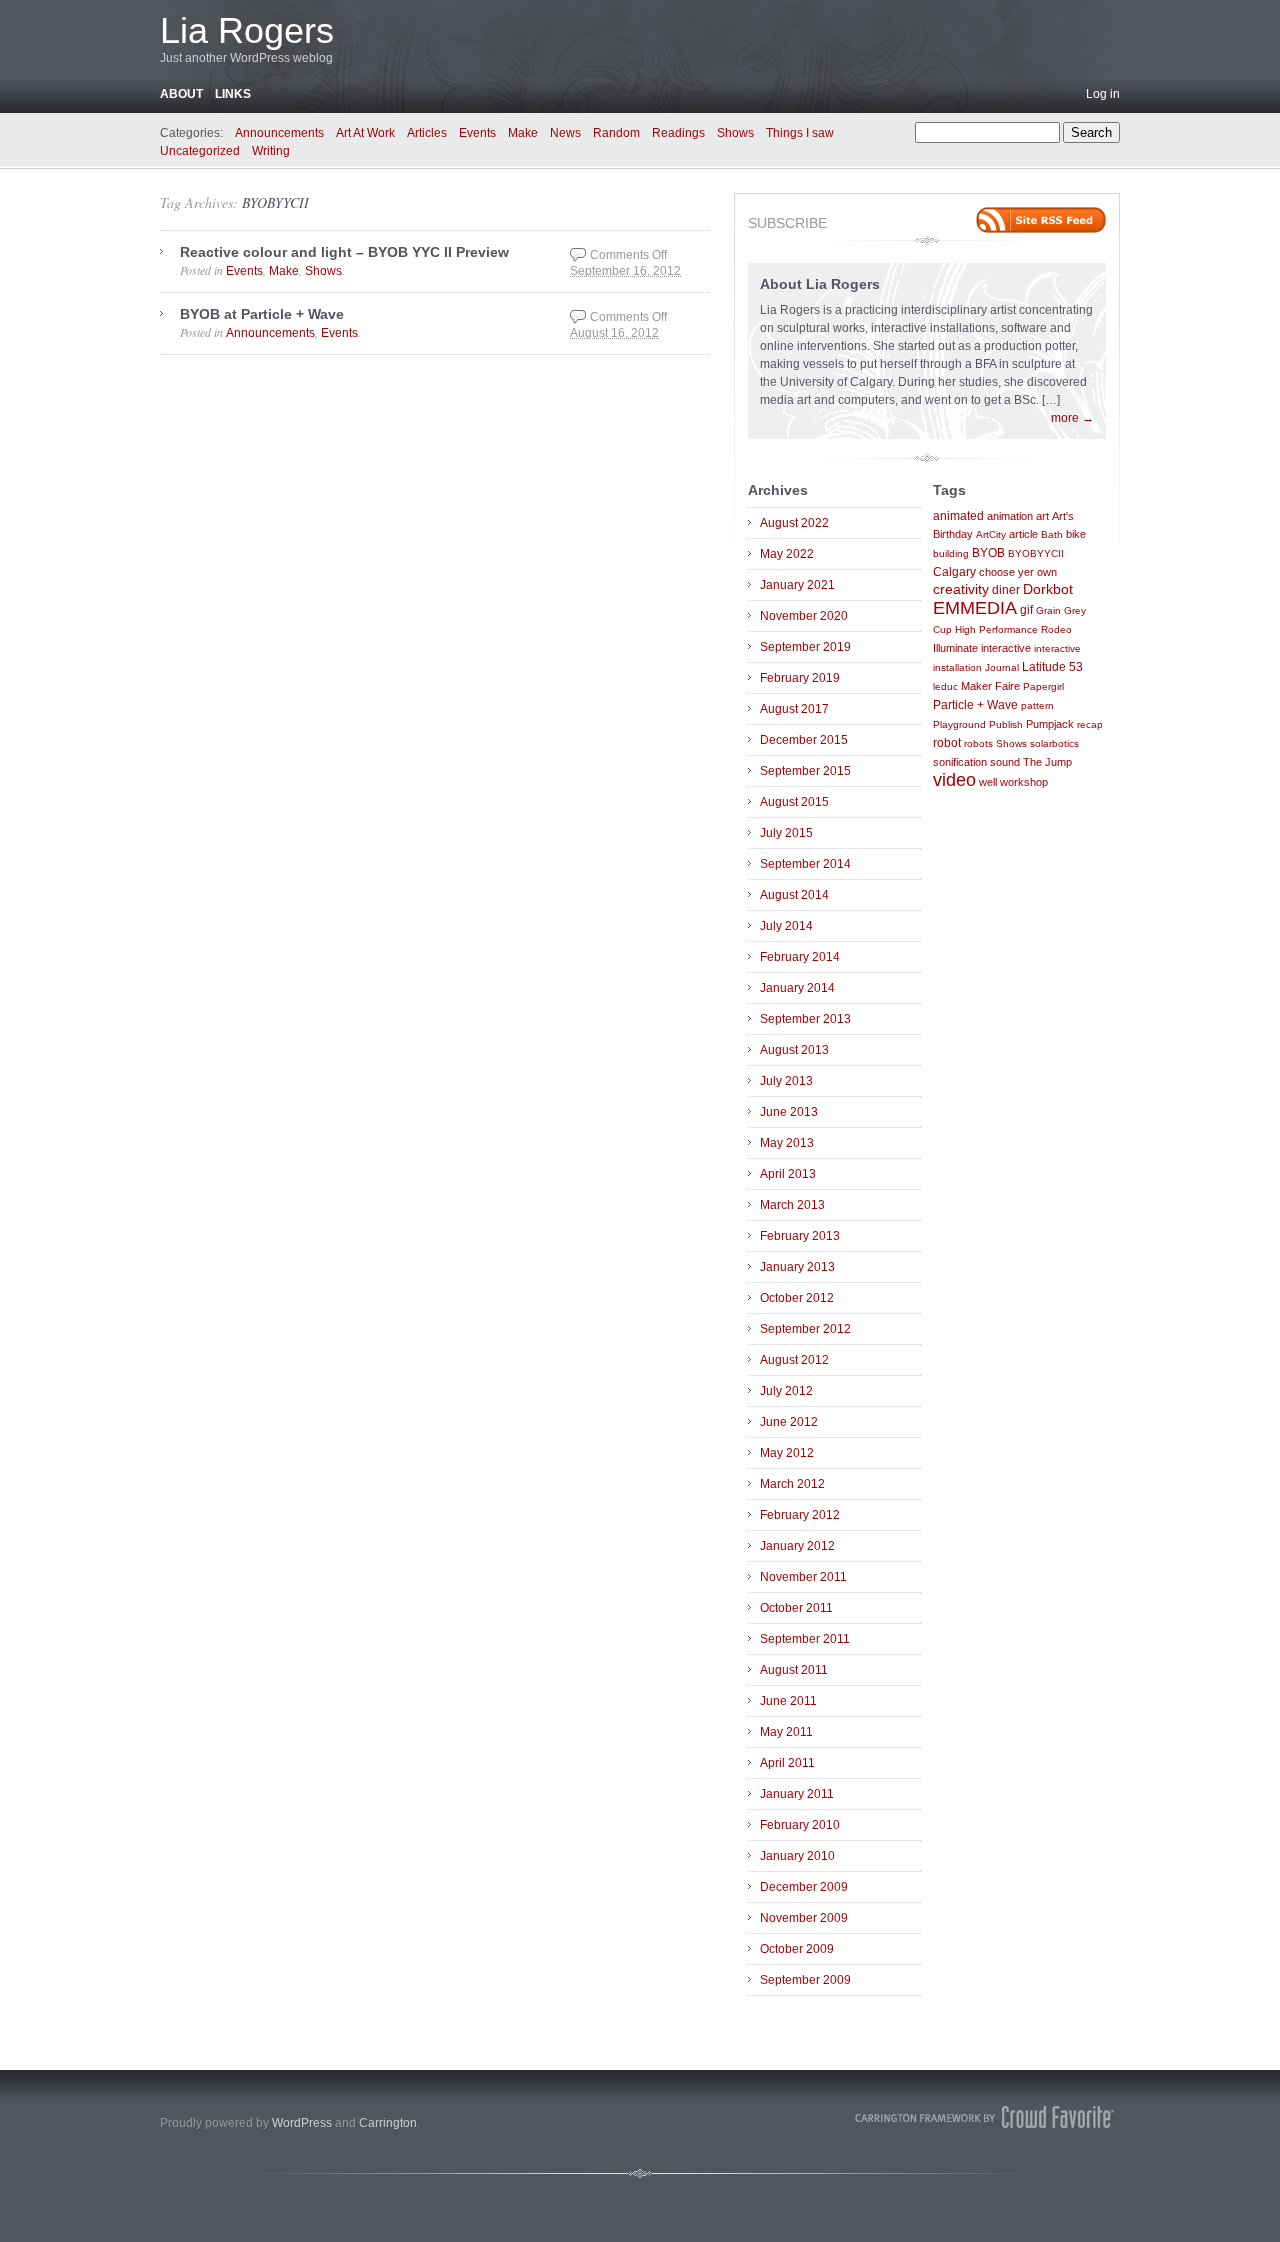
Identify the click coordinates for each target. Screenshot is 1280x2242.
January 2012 (797, 1546)
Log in (1103, 94)
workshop (1024, 782)
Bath (1052, 534)
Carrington (388, 2123)
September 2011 (805, 1639)
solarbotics (1054, 743)
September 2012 (805, 1329)
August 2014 (794, 895)
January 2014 (797, 988)
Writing (271, 151)
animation (1010, 516)
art (1042, 516)
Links (233, 94)
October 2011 (796, 1608)
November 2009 (804, 1918)
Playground (959, 724)
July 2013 (786, 1081)
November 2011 (803, 1577)
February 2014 (800, 957)
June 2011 (788, 1701)
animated (958, 516)
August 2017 (794, 709)
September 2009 (805, 1980)
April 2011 (787, 1763)
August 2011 (794, 1670)
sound (1005, 762)
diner (1006, 590)
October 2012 (797, 1298)
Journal (1002, 667)
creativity (961, 589)
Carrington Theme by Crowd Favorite (985, 2117)
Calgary (954, 572)
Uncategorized (200, 151)
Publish (1006, 724)
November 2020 (804, 616)
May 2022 (787, 554)
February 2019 (800, 678)
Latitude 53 (1052, 667)
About (181, 94)
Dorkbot (1048, 589)
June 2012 (789, 1422)
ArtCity (991, 534)
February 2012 (800, 1515)
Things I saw (800, 133)
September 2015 (805, 771)
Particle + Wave (975, 705)
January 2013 (797, 1267)
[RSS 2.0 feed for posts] (1041, 220)
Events (477, 133)
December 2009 (804, 1887)
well (988, 782)
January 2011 (797, 1794)
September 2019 (805, 647)
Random (616, 133)
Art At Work (365, 133)
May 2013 (787, 1143)
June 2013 (789, 1112)
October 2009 (797, 1949)
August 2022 (794, 523)
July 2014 (786, 926)
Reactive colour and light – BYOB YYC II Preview (344, 252)
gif (1026, 610)
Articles (427, 133)
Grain (1048, 610)
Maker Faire (990, 686)
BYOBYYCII (275, 202)
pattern (1037, 705)
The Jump (1047, 762)
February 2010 (800, 1825)
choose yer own (1018, 572)
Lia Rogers (247, 30)
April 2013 (788, 1174)
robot (947, 743)
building (951, 553)
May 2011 (786, 1732)
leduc (945, 686)
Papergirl (1043, 686)
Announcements (279, 133)
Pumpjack (1050, 724)
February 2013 (800, 1236)
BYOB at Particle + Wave (262, 314)
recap (1090, 724)
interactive (1006, 648)
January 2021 (797, 585)
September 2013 (805, 1019)
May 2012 (787, 1453)
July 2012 (786, 1391)
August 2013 (794, 1050)
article (1023, 534)
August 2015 (794, 802)
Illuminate (955, 648)
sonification (960, 762)
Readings (678, 133)
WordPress (302, 2123)
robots (978, 743)
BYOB (988, 553)
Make (523, 133)
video (954, 780)
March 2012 (792, 1484)
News (565, 133)
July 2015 (786, 833)
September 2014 (805, 864)
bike (1076, 534)
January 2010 (797, 1856)
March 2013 (792, 1205)
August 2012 (794, 1360)
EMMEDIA (975, 608)
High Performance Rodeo (1013, 629)
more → (1072, 418)
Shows (735, 133)
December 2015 (804, 740)
